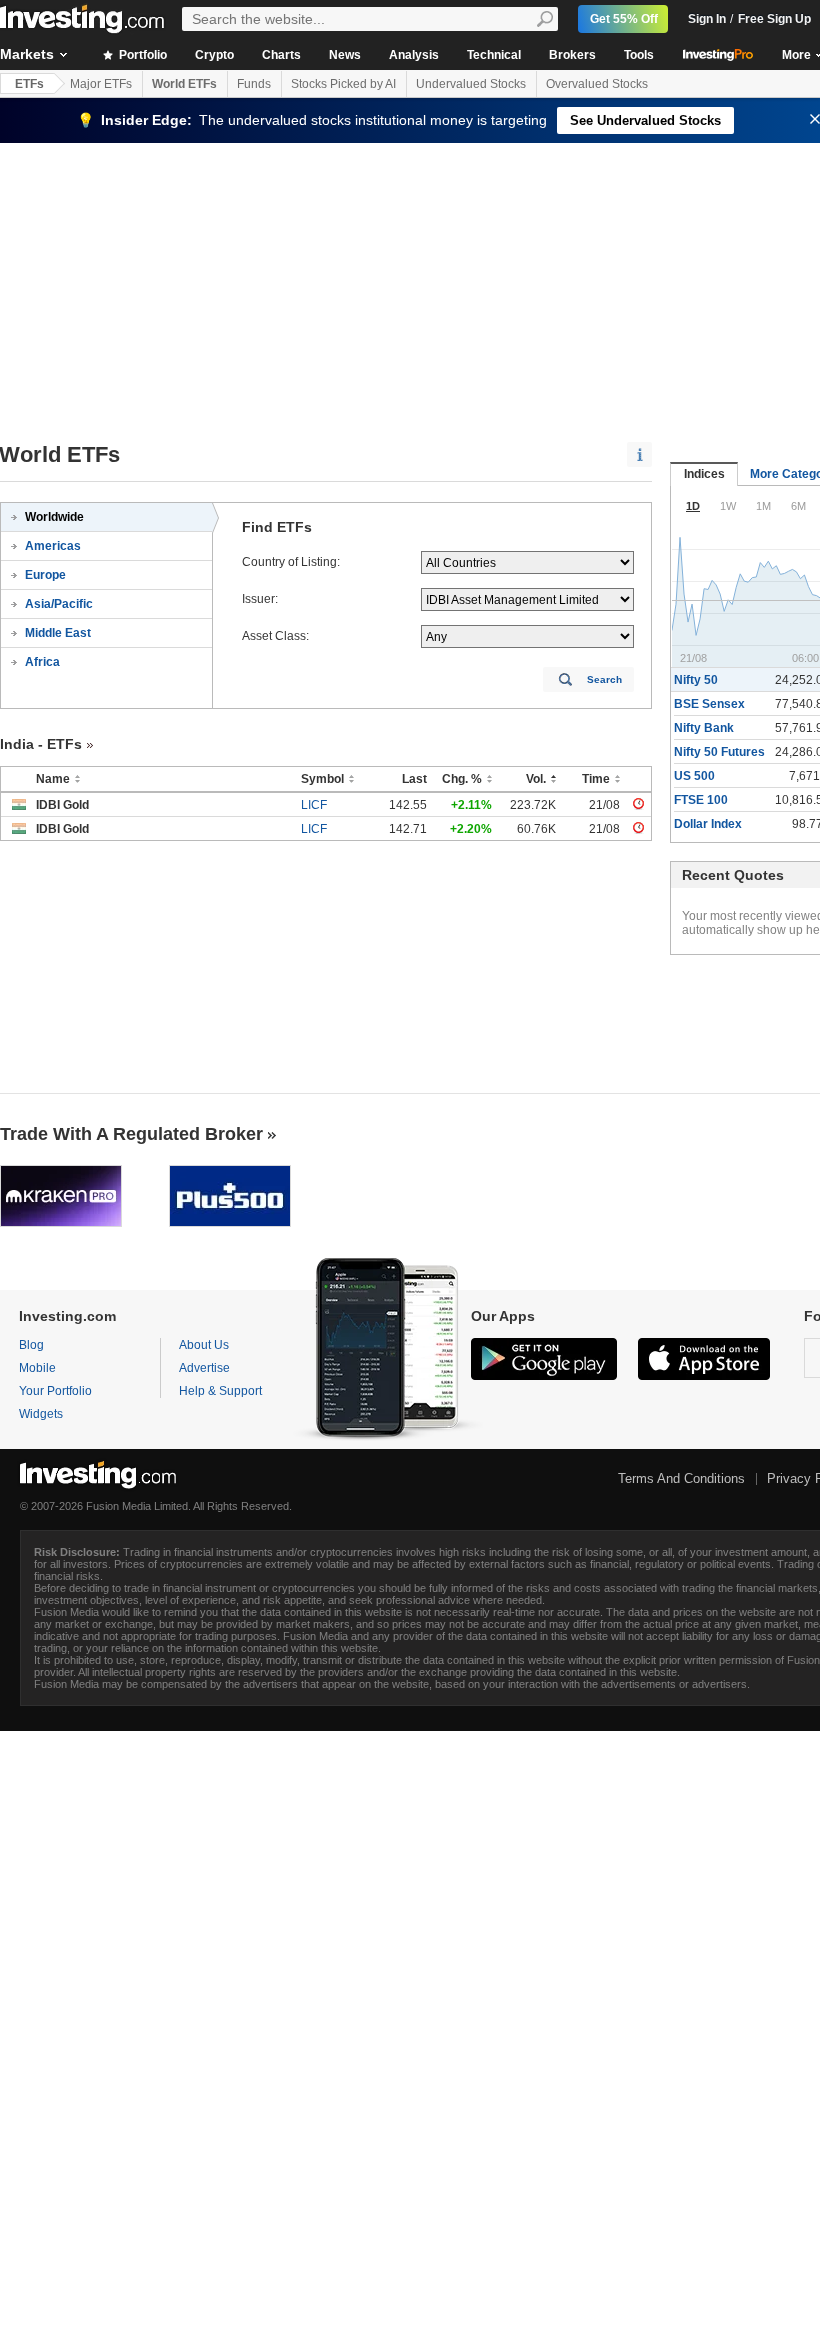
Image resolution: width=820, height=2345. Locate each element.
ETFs (29, 84)
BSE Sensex (709, 704)
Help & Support (220, 1391)
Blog (31, 1345)
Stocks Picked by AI (343, 84)
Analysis (414, 55)
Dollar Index (708, 824)
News (345, 55)
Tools (639, 55)
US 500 (694, 776)
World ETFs (184, 84)
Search (604, 679)
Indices (704, 474)
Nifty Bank (704, 728)
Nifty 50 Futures (719, 752)
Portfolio (141, 55)
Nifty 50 (696, 680)
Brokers (572, 55)
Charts (281, 55)
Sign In (707, 19)
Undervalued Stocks (471, 84)
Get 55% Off (624, 19)
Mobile (37, 1368)
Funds (254, 84)
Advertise (204, 1368)
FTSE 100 (701, 800)
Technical (494, 55)
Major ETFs (101, 84)
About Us (204, 1345)
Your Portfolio (55, 1391)
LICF (314, 805)
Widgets (41, 1414)
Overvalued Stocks (597, 84)
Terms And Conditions (681, 1478)
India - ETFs (41, 744)
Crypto (214, 55)
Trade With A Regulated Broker (131, 1134)
